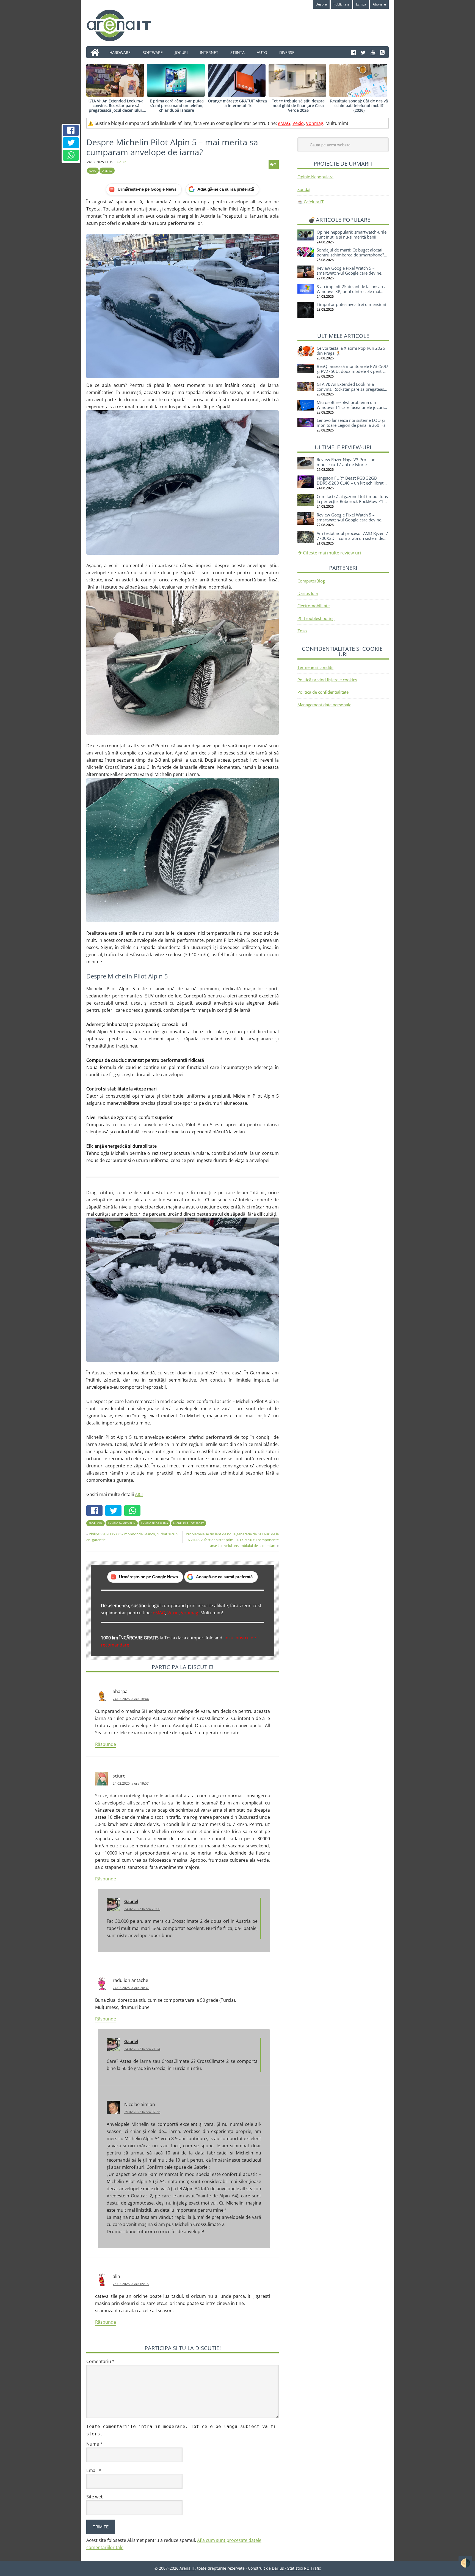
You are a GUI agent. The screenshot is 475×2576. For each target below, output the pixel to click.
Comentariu (100, 2361)
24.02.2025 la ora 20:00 (142, 1909)
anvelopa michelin (122, 1523)
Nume (94, 2444)
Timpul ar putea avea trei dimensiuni (351, 304)
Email (94, 2470)
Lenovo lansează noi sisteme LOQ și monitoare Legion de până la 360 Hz (351, 423)
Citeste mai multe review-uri (332, 553)
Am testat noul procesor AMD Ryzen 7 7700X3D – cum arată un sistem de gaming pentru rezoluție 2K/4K (352, 538)
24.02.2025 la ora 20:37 (131, 1988)
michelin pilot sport (189, 1523)
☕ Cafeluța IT (310, 202)
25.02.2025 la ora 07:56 (142, 2112)
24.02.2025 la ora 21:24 (142, 2049)
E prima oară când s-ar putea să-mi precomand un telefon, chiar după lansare (177, 106)
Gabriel (131, 1901)
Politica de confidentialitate (323, 692)
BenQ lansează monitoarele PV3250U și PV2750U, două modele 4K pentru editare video (352, 371)
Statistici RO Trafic (304, 2568)
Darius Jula (308, 593)
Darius (278, 2568)
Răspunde (106, 1744)
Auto (93, 171)
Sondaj (304, 189)
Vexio (298, 123)
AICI (139, 1494)
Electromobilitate (314, 606)
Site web (95, 2497)
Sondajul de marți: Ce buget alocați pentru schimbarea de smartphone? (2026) (350, 255)
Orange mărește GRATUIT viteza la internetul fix (237, 103)
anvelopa (96, 1523)
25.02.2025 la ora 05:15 (131, 2284)
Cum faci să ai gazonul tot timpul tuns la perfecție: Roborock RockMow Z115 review (353, 501)
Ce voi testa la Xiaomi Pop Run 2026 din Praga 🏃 (351, 351)
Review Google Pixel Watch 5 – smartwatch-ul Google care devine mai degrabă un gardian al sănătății (350, 273)
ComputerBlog (311, 581)
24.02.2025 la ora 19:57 (131, 1783)
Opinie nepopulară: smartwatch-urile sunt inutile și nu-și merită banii (352, 234)
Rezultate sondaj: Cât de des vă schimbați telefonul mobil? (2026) (359, 106)
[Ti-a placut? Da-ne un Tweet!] (71, 143)
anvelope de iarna (154, 1523)
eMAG (284, 123)
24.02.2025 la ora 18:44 (131, 1699)
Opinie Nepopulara (315, 177)
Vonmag (315, 123)
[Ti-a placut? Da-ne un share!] (71, 130)
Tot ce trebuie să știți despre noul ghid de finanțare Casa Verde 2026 (298, 106)
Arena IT (123, 25)
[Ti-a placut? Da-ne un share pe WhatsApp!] (71, 155)
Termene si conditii (315, 667)
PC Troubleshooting (316, 618)
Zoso (302, 631)
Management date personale (324, 705)
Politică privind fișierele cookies (327, 680)
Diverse (107, 171)
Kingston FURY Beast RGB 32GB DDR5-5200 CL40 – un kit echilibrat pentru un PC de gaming (350, 483)
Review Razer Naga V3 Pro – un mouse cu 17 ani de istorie (346, 462)
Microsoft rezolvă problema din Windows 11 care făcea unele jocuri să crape (350, 407)
